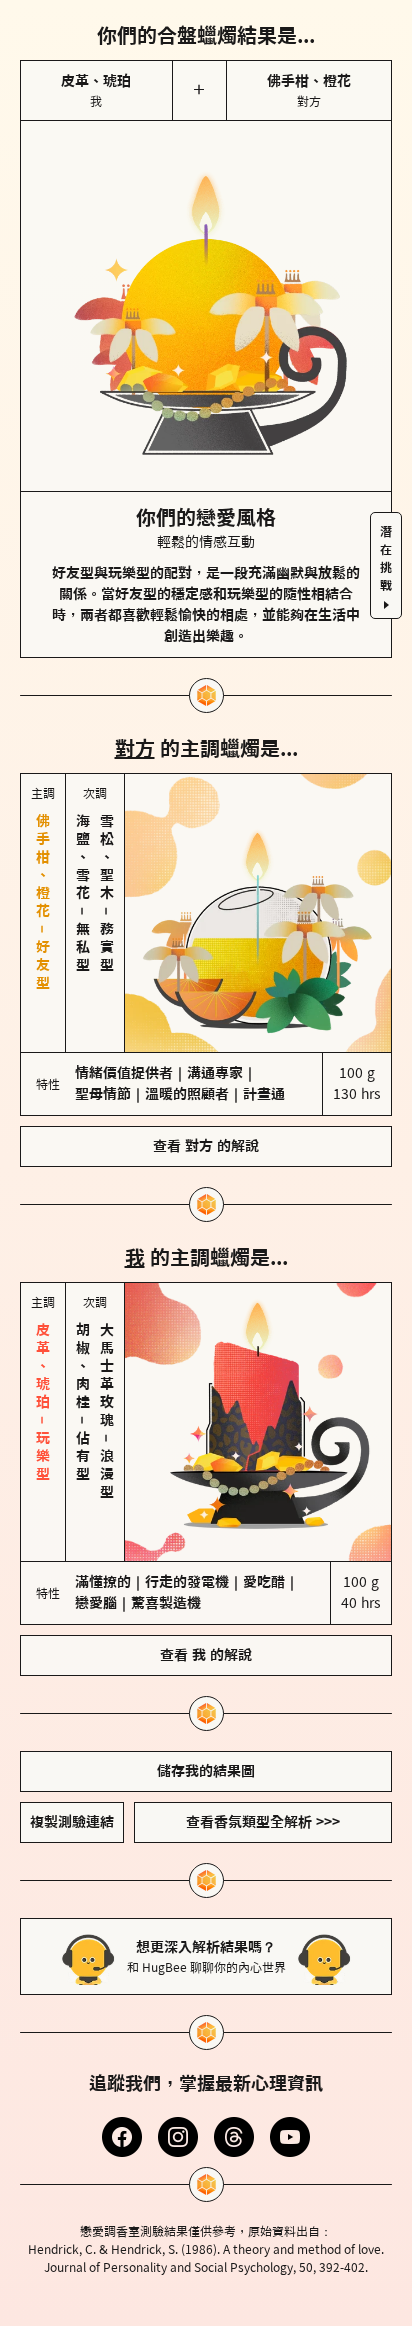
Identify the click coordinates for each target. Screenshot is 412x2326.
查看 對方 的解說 (206, 1146)
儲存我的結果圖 (206, 1771)
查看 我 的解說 (206, 1655)
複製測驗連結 (72, 1822)
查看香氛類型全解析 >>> (263, 1822)
